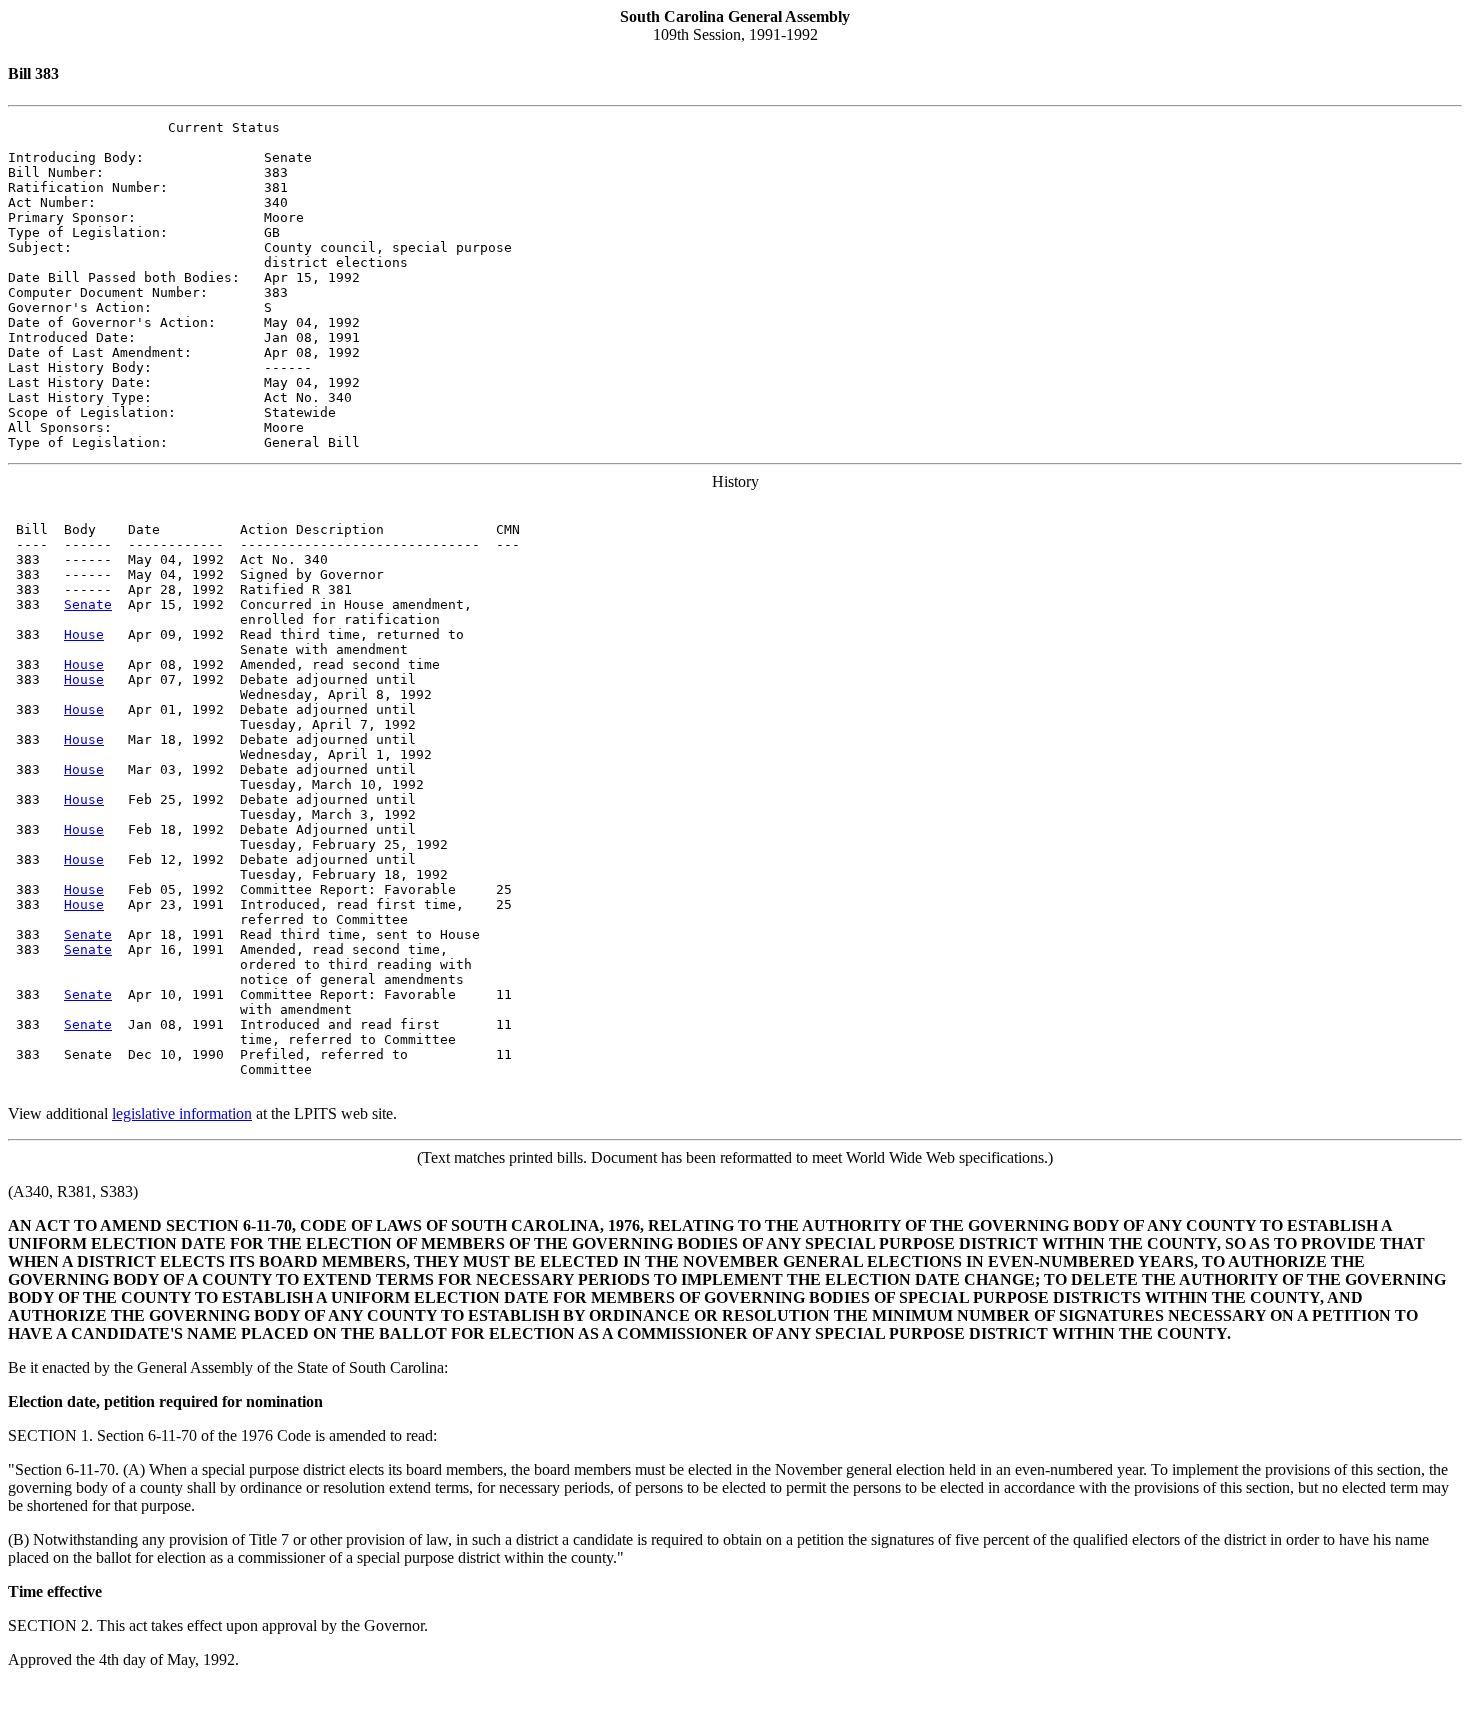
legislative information (182, 1113)
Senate (88, 604)
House (84, 634)
